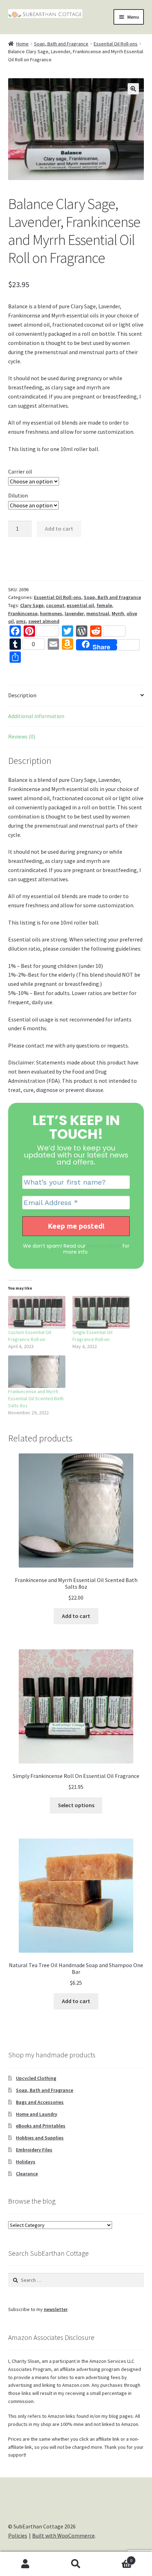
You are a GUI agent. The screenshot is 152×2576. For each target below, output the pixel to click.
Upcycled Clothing (36, 2078)
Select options (76, 1805)
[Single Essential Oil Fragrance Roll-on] (101, 1312)
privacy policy (104, 1246)
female (104, 605)
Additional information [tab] (36, 716)
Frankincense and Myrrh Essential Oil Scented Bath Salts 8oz (36, 1398)
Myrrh (118, 613)
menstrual (98, 613)
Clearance (27, 2174)
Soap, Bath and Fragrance (61, 44)
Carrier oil (20, 471)
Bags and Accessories (40, 2102)
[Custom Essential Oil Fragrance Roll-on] (37, 1312)
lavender (74, 613)
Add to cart (59, 529)
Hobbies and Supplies (40, 2138)
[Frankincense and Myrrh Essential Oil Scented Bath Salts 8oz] (37, 1372)
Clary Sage (32, 605)
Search (76, 2564)
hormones (51, 613)
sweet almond (44, 621)
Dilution (18, 495)
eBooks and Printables (41, 2126)
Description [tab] (22, 695)
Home (22, 44)
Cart (117, 2558)
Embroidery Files (34, 2150)
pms (21, 621)
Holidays (26, 2162)
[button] (133, 89)
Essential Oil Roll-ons (116, 44)
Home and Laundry (37, 2114)
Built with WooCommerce (63, 2535)
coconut (55, 605)
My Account (25, 2564)
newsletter (56, 2309)
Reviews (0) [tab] (22, 736)
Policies (18, 2535)
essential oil (80, 605)
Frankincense (23, 613)
